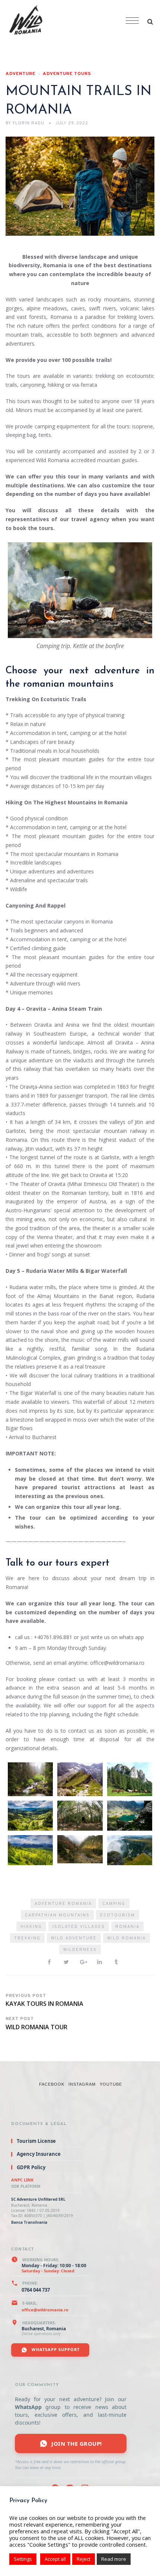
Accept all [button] (55, 2559)
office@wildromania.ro (45, 2310)
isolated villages (79, 1927)
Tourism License (36, 2141)
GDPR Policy (31, 2167)
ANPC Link (22, 2180)
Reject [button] (84, 2559)
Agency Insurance (39, 2154)
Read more (114, 2559)
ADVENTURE (20, 74)
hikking (31, 1927)
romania (127, 1927)
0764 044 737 (36, 2290)
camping (114, 1904)
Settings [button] (23, 2559)
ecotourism (118, 1915)
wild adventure (74, 1938)
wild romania (127, 1938)
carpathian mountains (57, 1915)
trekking (27, 1938)
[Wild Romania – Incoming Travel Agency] (62, 21)
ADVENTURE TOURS (67, 74)
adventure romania (63, 1904)
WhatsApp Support (55, 2349)
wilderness (80, 1950)
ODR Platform (26, 2186)
